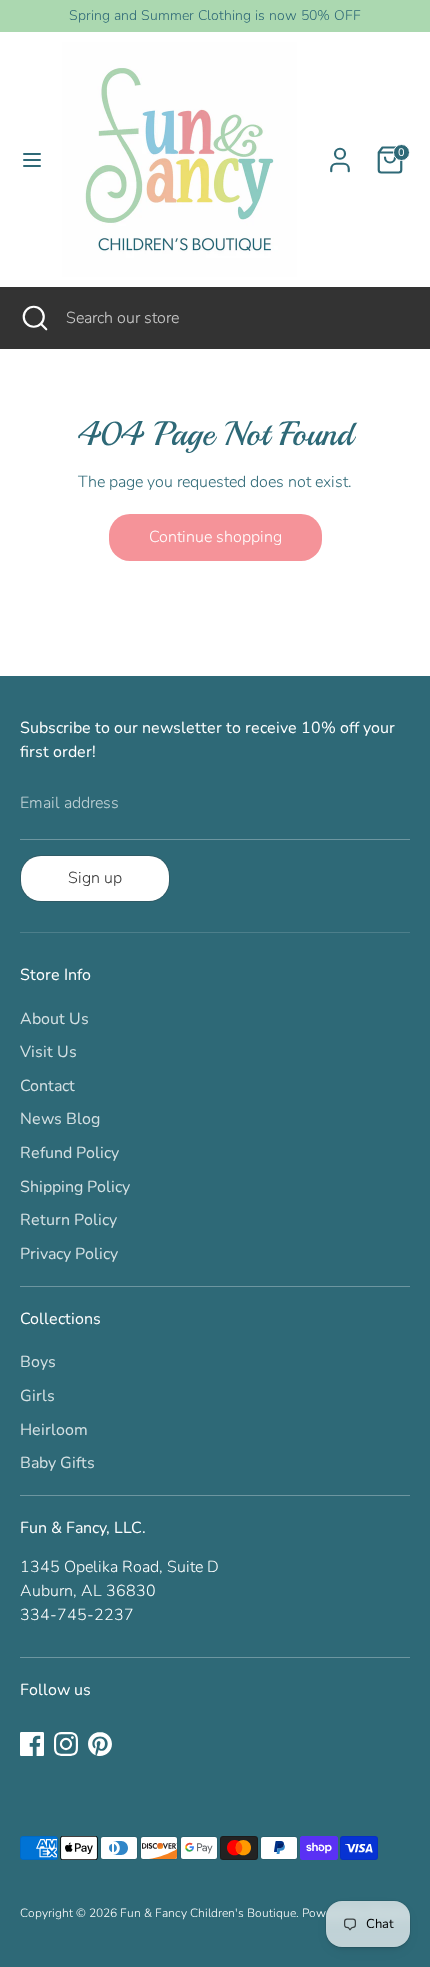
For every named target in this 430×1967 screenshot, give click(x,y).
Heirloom (54, 1430)
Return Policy (68, 1220)
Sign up (95, 878)
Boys (38, 1362)
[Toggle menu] (32, 160)
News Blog (60, 1119)
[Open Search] (33, 318)
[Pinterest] (100, 1744)
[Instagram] (66, 1744)
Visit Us (48, 1052)
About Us (54, 1019)
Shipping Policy (75, 1187)
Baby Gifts (57, 1463)
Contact (47, 1086)
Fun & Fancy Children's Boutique (208, 1913)
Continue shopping (215, 537)
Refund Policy (69, 1153)
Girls (37, 1396)
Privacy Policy (69, 1254)
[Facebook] (32, 1744)
